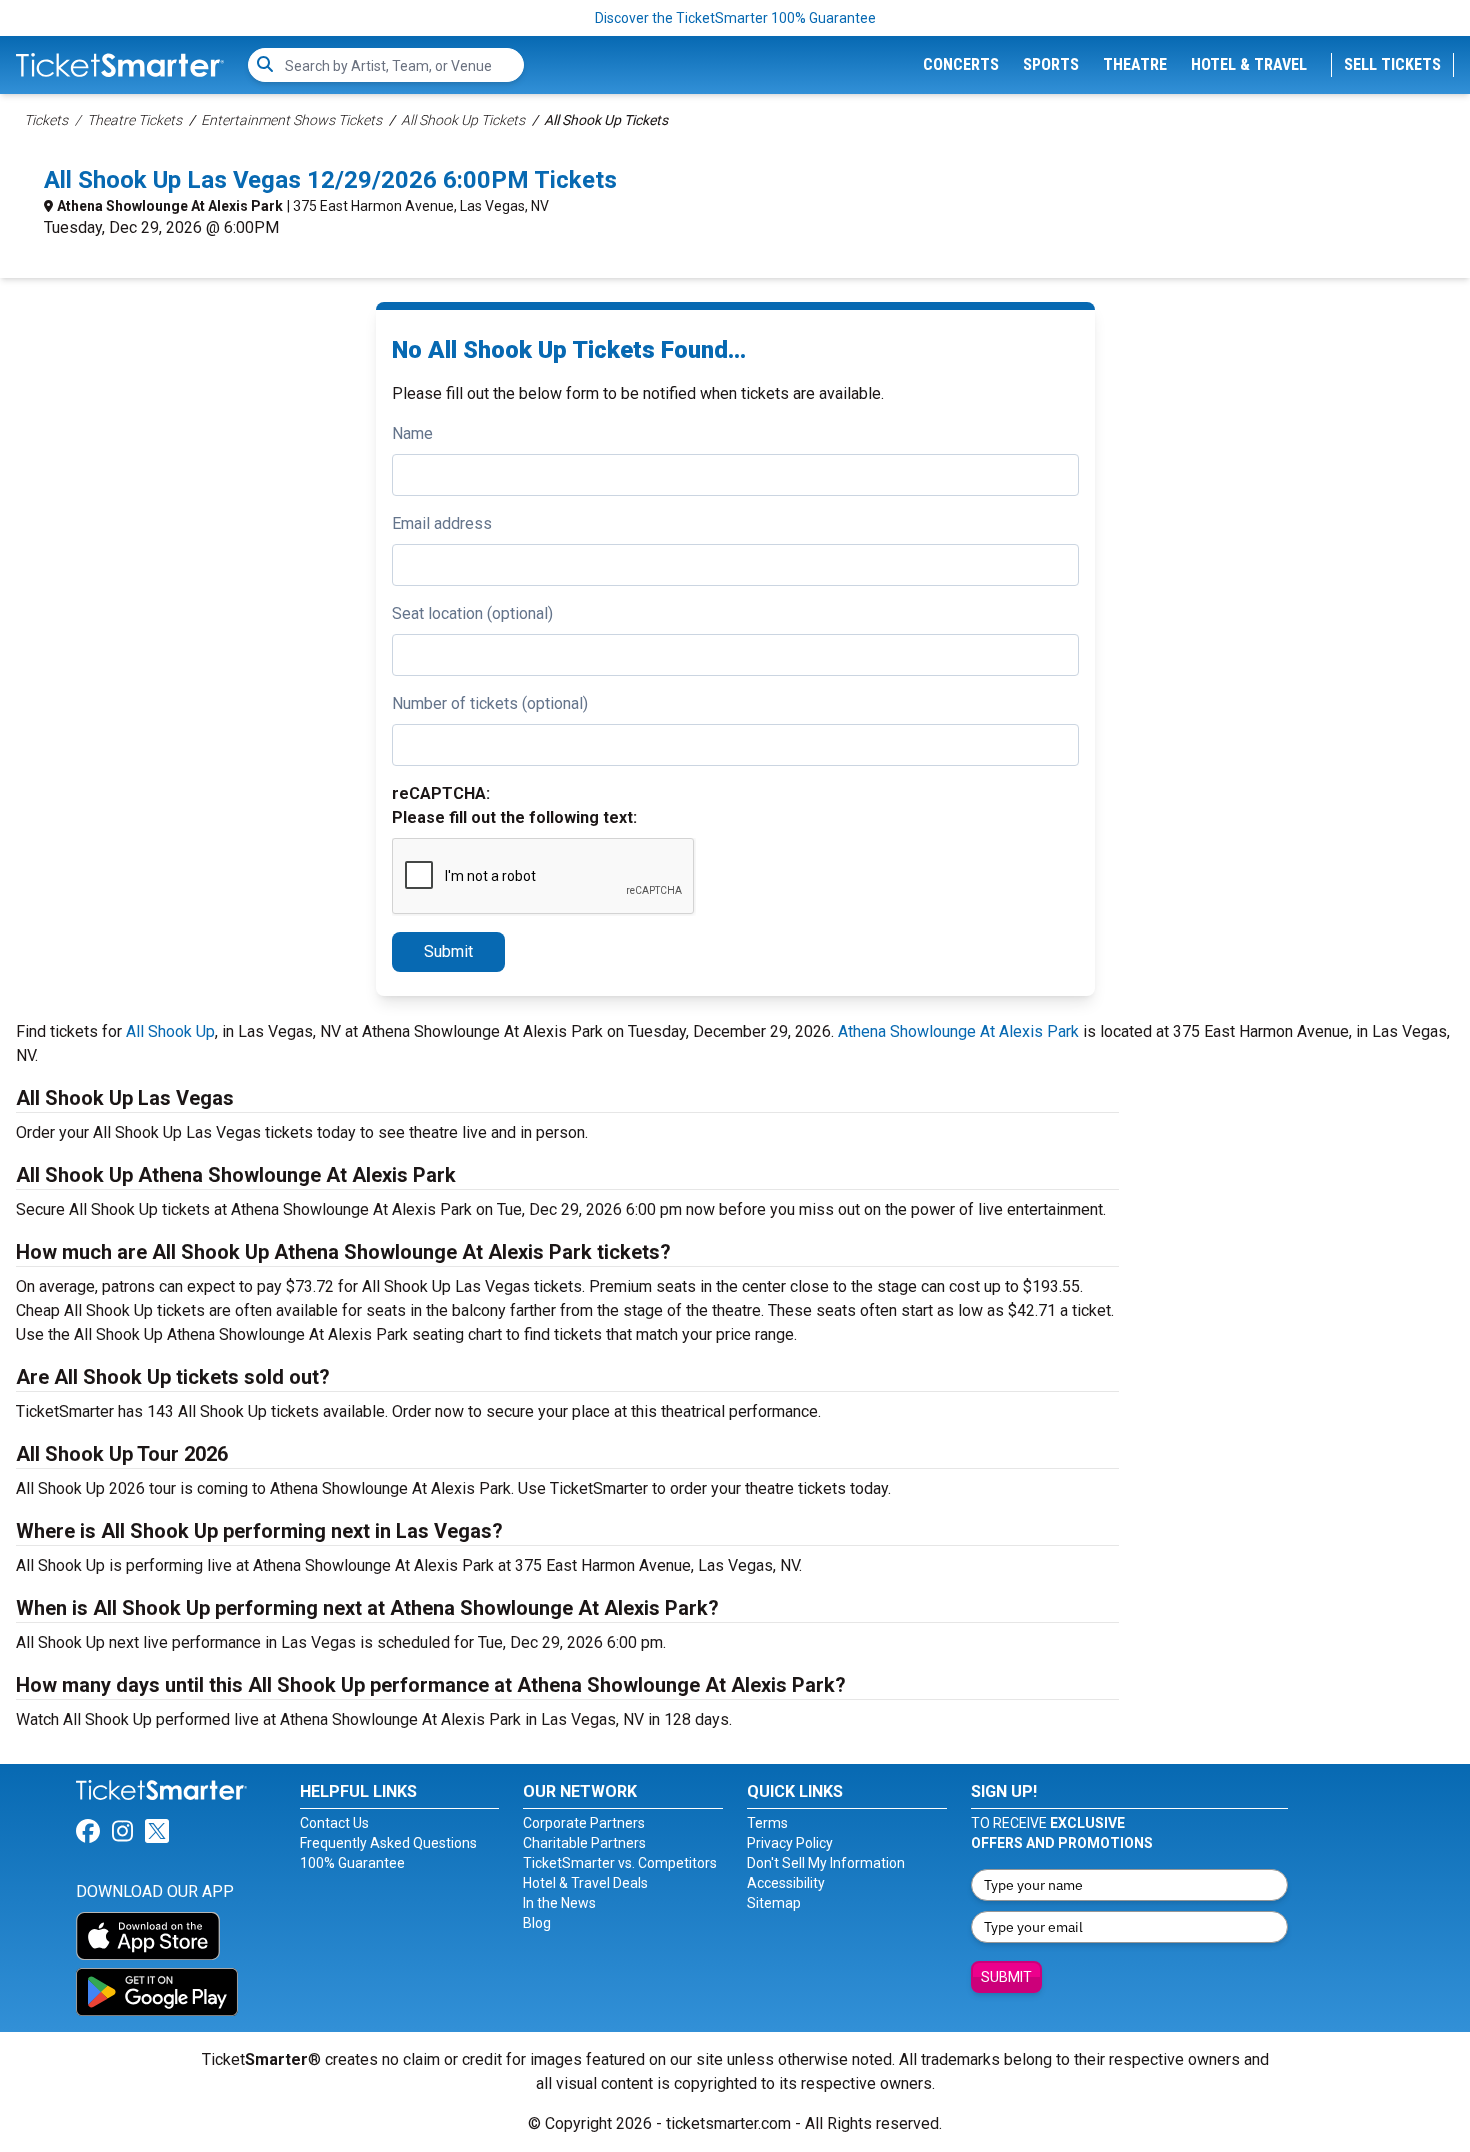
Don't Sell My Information (826, 1863)
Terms (767, 1823)
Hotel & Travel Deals (585, 1883)
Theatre (1135, 64)
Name (412, 433)
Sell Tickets (1392, 64)
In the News (559, 1903)
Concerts (961, 64)
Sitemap (774, 1903)
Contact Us (334, 1823)
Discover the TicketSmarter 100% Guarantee (735, 18)
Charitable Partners (584, 1843)
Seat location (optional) (472, 613)
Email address (442, 523)
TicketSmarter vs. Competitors (620, 1863)
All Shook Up (170, 1031)
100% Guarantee (352, 1863)
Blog (537, 1923)
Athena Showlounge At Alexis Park (170, 206)
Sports (1051, 64)
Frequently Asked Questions (388, 1843)
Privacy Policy (790, 1843)
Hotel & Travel (1249, 64)
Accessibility (786, 1883)
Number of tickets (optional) (490, 703)
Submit (448, 951)
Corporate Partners (584, 1823)
